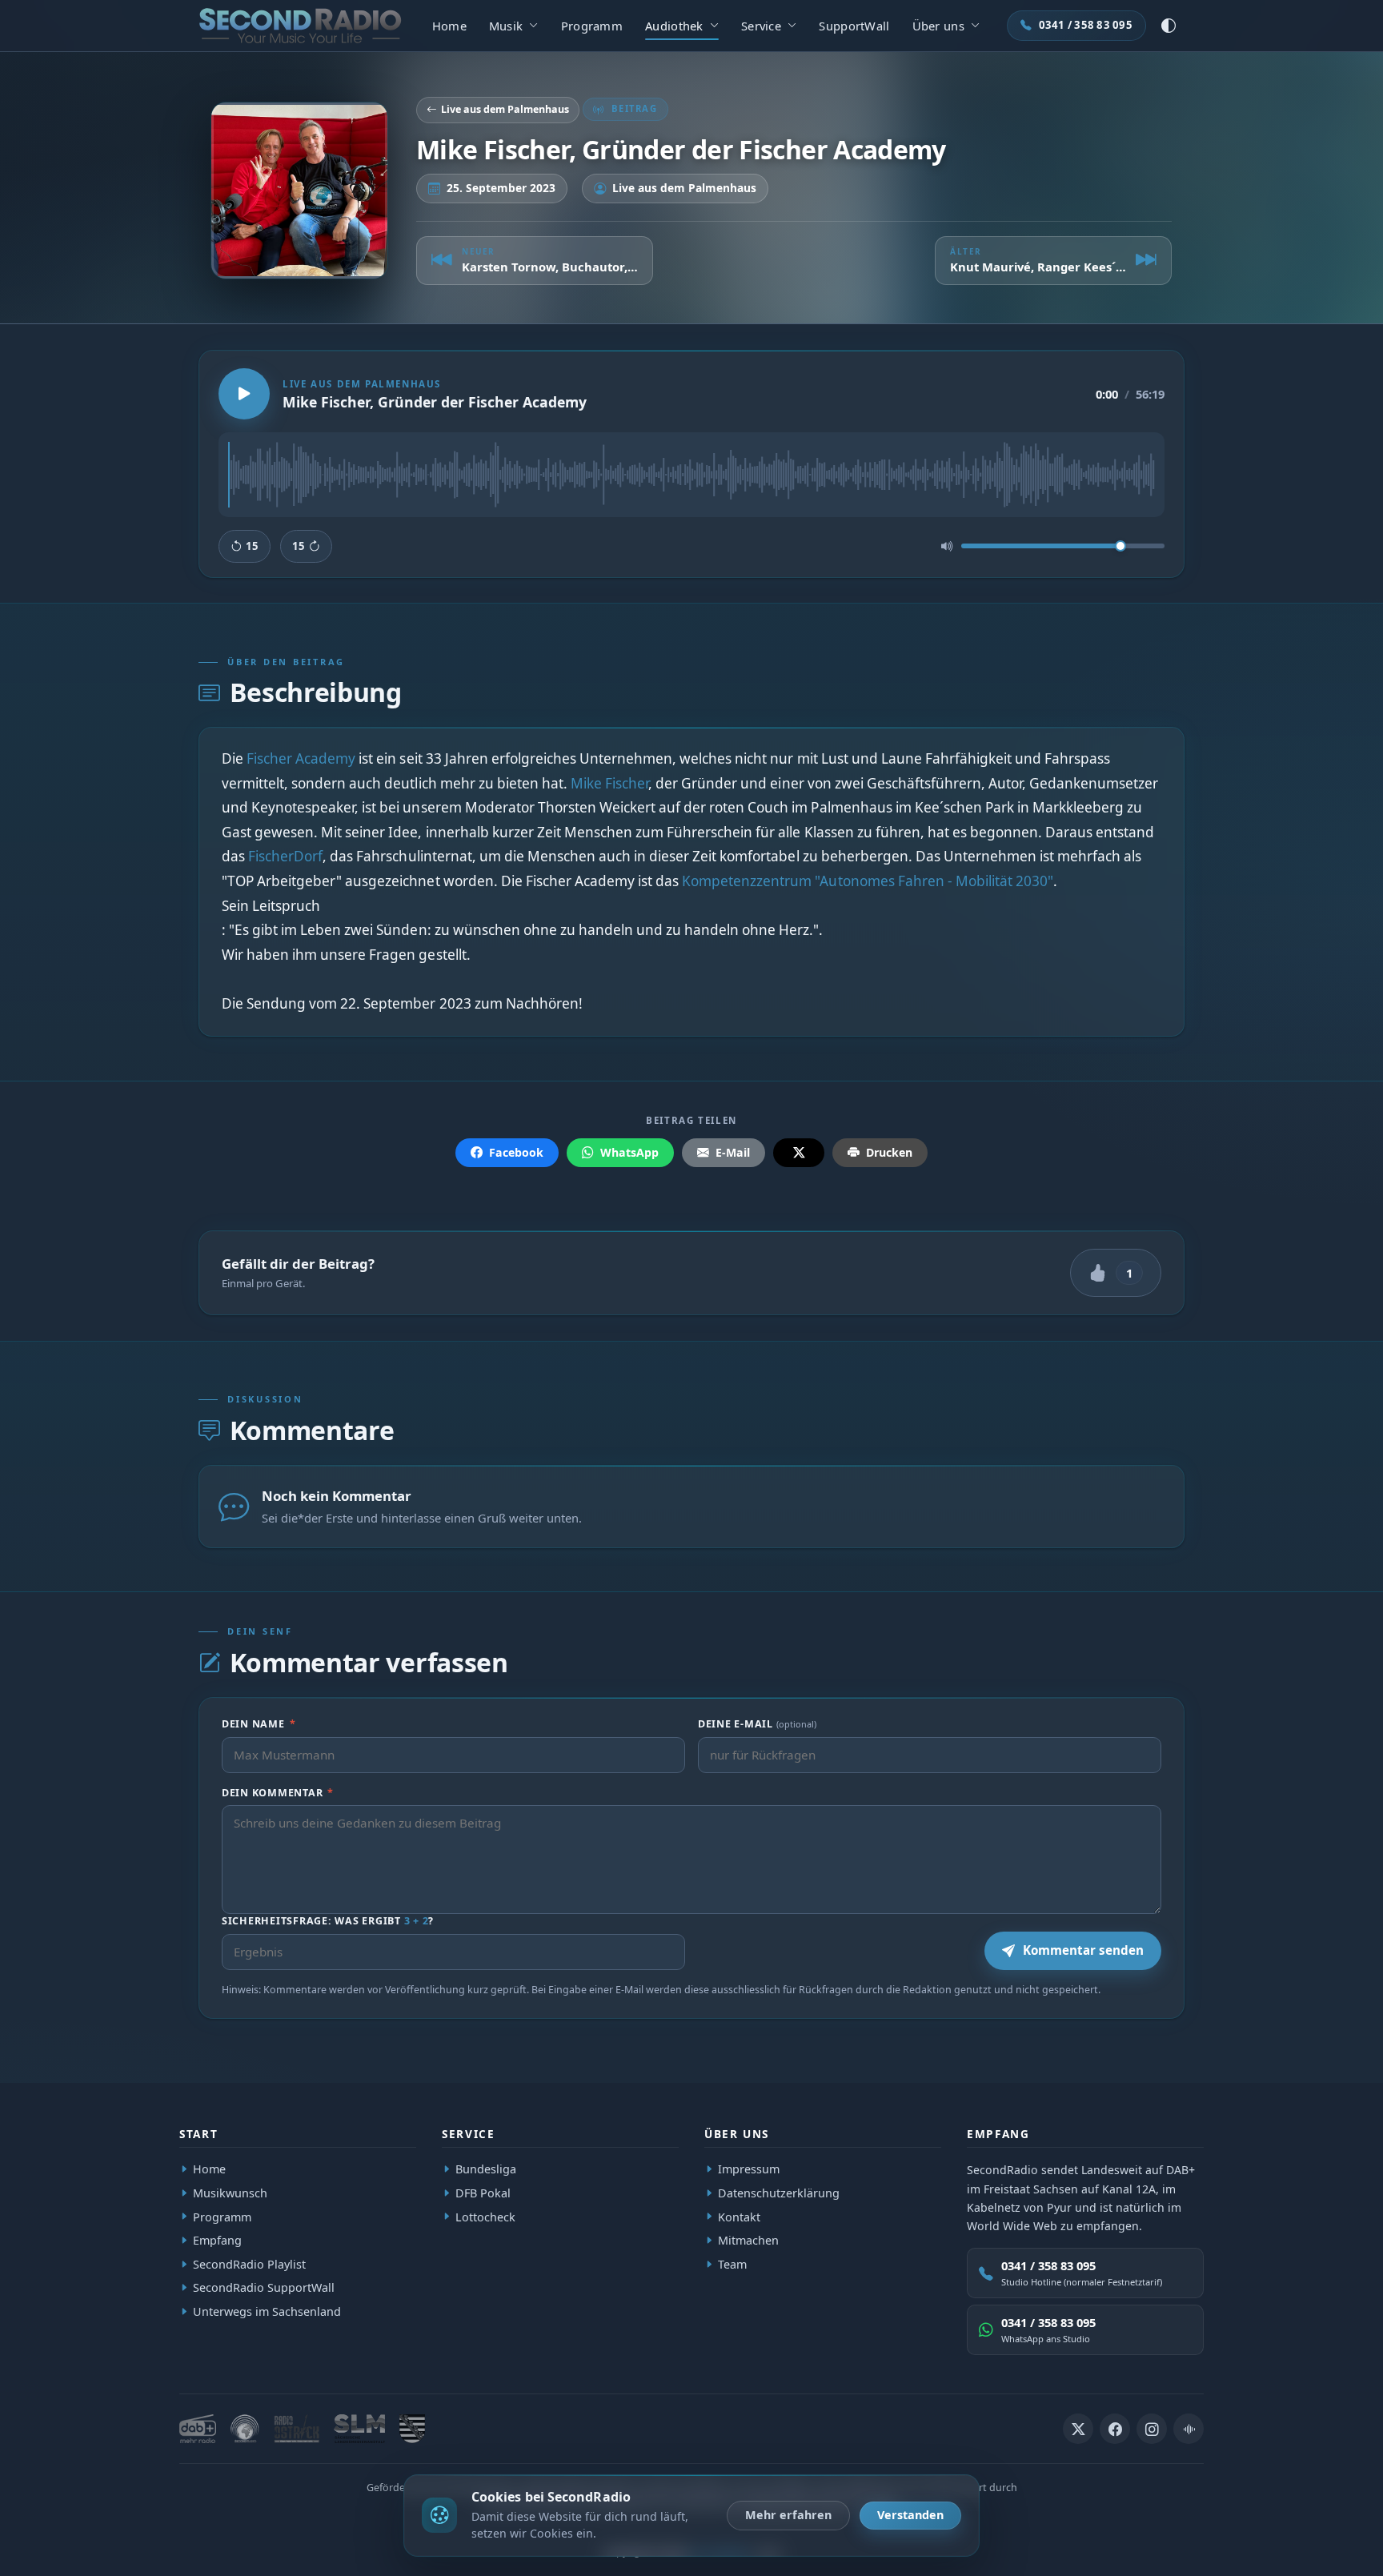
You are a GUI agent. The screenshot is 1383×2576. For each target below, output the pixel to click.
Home (449, 26)
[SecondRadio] (245, 2429)
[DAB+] (198, 2429)
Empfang (217, 2240)
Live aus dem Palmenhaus (505, 109)
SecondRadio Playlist (249, 2264)
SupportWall (854, 26)
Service (761, 26)
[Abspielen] (244, 394)
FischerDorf (285, 856)
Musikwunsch (230, 2193)
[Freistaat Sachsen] (412, 2429)
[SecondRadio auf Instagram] (1152, 2429)
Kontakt (739, 2217)
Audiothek (674, 26)
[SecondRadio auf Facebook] (1115, 2429)
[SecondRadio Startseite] (300, 26)
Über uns (938, 26)
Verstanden (910, 2515)
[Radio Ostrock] (297, 2429)
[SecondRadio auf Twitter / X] (1078, 2429)
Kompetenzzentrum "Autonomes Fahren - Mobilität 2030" (868, 881)
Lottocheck (485, 2217)
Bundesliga (486, 2170)
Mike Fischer (609, 782)
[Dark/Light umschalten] (1169, 26)
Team (732, 2264)
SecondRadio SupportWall (264, 2288)
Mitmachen (748, 2240)
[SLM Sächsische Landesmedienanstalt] (359, 2429)
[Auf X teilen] (799, 1153)
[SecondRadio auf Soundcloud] (1189, 2429)
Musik (506, 26)
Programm (592, 26)
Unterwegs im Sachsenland (267, 2311)
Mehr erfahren (788, 2515)
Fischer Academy (301, 758)
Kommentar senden (1083, 1950)
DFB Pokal (483, 2193)
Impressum (749, 2170)
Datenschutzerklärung (779, 2193)
